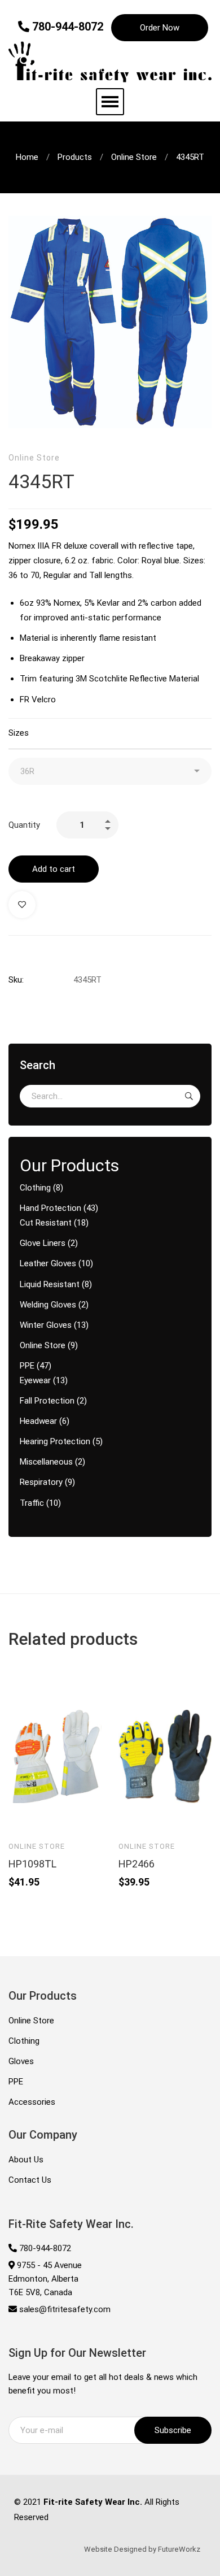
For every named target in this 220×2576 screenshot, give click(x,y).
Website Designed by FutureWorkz (142, 2549)
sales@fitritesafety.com (64, 2309)
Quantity (24, 825)
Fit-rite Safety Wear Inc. (93, 2502)
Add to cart (54, 869)
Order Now (160, 28)
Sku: (16, 980)
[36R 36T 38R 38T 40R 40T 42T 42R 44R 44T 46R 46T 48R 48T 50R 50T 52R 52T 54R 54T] (110, 771)
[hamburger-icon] (110, 102)
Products (75, 157)
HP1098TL (32, 1864)
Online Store (134, 157)
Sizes (19, 733)
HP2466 (137, 1864)
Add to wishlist (22, 905)
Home (27, 157)
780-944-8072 (66, 27)
